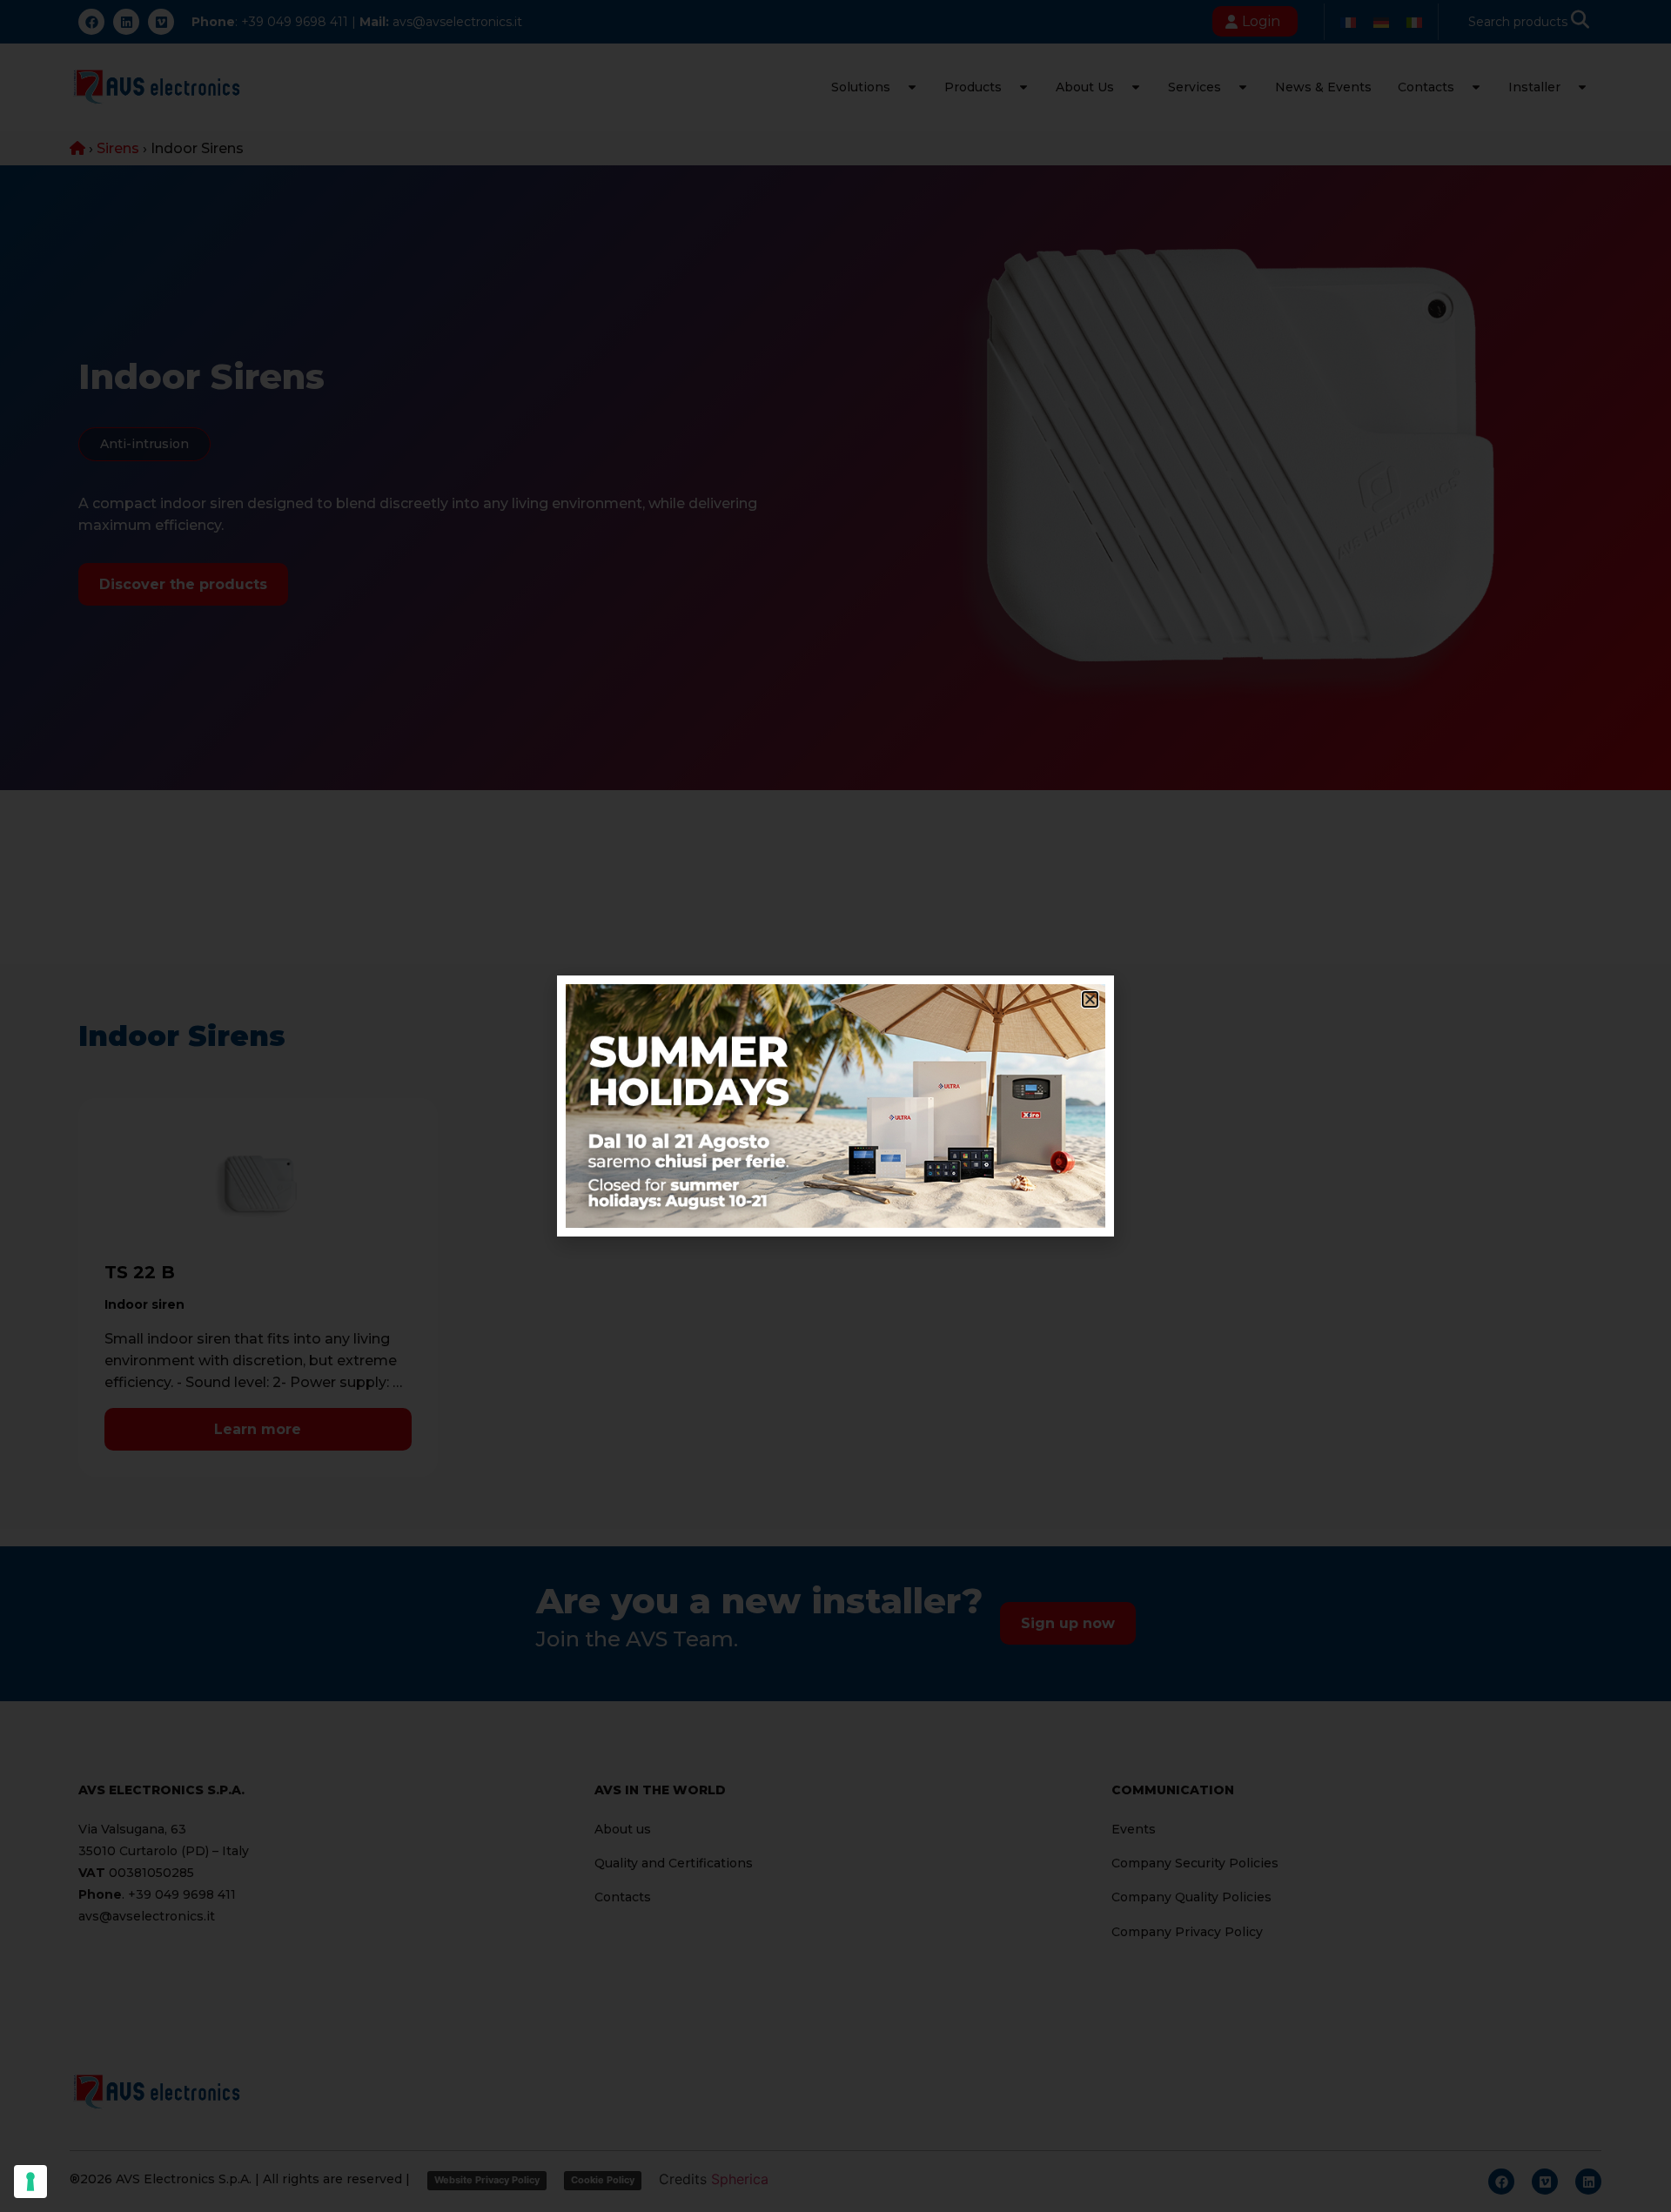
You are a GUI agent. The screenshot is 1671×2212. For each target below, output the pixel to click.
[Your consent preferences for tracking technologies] (30, 2182)
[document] (835, 1106)
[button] (1090, 999)
